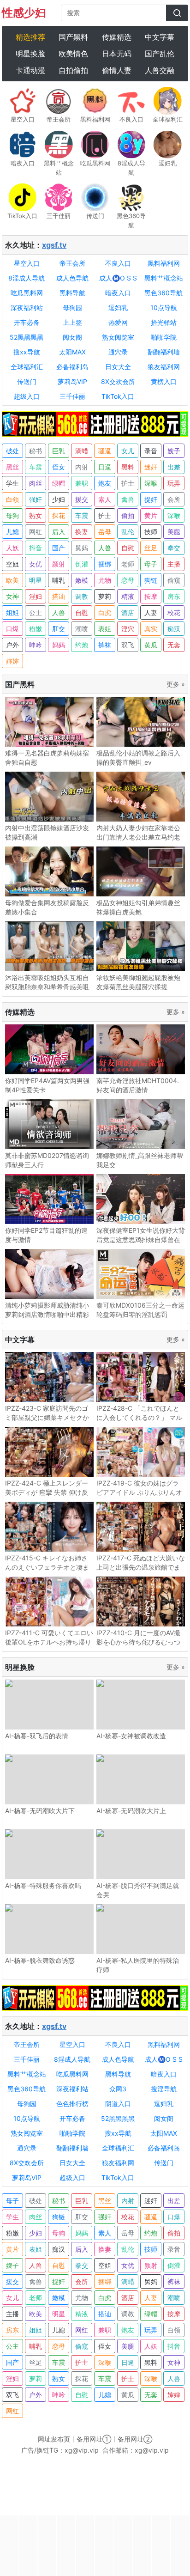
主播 (174, 564)
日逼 (105, 467)
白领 (12, 499)
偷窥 (174, 580)
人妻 (151, 612)
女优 (36, 564)
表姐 (105, 629)
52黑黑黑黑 (27, 337)
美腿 (174, 532)
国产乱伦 (160, 54)
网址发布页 (54, 2439)
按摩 (151, 596)
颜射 (59, 564)
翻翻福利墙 (164, 352)
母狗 (12, 515)
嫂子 (174, 451)
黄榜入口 (164, 381)
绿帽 (59, 483)
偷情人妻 (117, 70)
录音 (151, 451)
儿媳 (12, 532)
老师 (128, 564)
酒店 (128, 612)
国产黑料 (73, 37)
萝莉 (105, 596)
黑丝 (12, 467)
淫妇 (36, 596)
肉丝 (36, 483)
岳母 (105, 532)
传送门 (27, 381)
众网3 (118, 2089)
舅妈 (82, 548)
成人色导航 (72, 278)
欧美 (12, 580)
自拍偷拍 (73, 70)
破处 (12, 451)
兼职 (82, 483)
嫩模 (82, 580)
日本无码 (117, 54)
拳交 (174, 548)
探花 (59, 515)
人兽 (105, 548)
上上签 (72, 322)
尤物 (105, 580)
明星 (36, 580)
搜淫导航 (164, 2089)
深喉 (151, 483)
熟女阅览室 (118, 337)
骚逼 (105, 451)
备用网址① (94, 2439)
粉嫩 (36, 629)
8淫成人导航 (27, 278)
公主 (36, 612)
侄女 (59, 467)
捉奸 (151, 499)
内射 (82, 467)
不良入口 (118, 263)
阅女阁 (72, 337)
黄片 (151, 515)
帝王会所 (72, 263)
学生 (12, 483)
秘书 (36, 451)
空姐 (12, 564)
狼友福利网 (164, 367)
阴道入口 (118, 2104)
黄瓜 (151, 645)
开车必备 (27, 322)
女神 (12, 596)
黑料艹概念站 (164, 278)
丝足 (151, 548)
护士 (128, 483)
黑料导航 (72, 293)
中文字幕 (160, 37)
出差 (174, 467)
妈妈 (59, 645)
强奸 (36, 499)
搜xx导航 (27, 352)
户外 (12, 645)
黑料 (128, 467)
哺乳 (59, 580)
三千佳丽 (72, 396)
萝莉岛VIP (72, 381)
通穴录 (118, 352)
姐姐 (12, 612)
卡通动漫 (30, 70)
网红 (36, 532)
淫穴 (128, 629)
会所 (174, 499)
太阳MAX (72, 352)
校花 (174, 612)
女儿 (128, 451)
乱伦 (128, 532)
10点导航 (164, 308)
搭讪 (59, 596)
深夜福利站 (27, 308)
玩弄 (174, 483)
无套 (174, 645)
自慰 (128, 548)
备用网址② (135, 2439)
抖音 (36, 548)
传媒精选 (117, 37)
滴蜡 (82, 451)
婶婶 (12, 661)
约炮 (82, 645)
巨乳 (59, 451)
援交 (82, 499)
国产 (59, 548)
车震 (36, 467)
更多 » (176, 684)
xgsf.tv (54, 245)
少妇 (59, 499)
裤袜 (105, 645)
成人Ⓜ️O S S (118, 278)
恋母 (128, 580)
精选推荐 (30, 37)
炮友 (105, 483)
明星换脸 (30, 54)
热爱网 (118, 322)
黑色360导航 (163, 293)
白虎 (105, 612)
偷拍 (128, 515)
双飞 (128, 645)
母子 (151, 564)
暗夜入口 (118, 293)
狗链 (151, 580)
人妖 (12, 548)
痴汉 (174, 629)
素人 (105, 499)
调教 (82, 596)
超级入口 (27, 396)
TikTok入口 (118, 396)
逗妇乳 (118, 308)
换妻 (82, 532)
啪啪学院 (164, 337)
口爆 (12, 629)
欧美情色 (73, 54)
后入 (59, 532)
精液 (128, 596)
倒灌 (82, 564)
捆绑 (105, 564)
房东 (174, 596)
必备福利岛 (72, 367)
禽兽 (128, 499)
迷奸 (151, 467)
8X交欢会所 (118, 381)
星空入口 (27, 263)
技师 (151, 532)
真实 (151, 629)
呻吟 (36, 645)
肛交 (59, 629)
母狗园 (72, 308)
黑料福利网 (164, 263)
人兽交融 (160, 70)
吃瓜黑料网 (27, 293)
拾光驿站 (164, 322)
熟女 (36, 515)
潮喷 (82, 629)
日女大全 (118, 367)
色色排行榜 (72, 2104)
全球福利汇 (27, 367)
